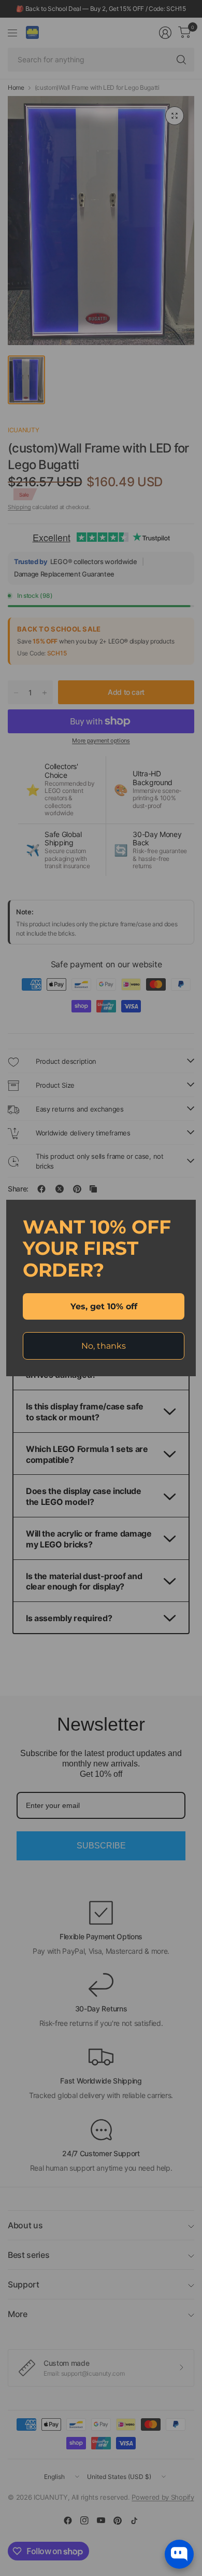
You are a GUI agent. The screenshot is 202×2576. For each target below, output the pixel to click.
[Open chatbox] (179, 2554)
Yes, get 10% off (104, 1306)
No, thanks (104, 1346)
